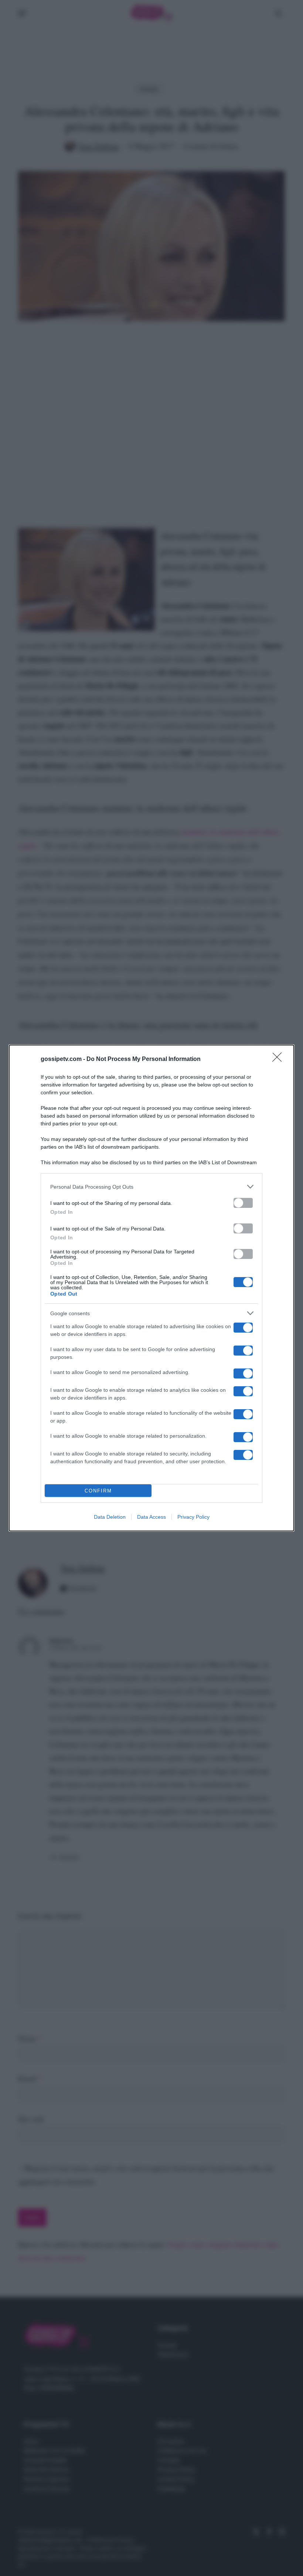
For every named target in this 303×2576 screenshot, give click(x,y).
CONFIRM (98, 1491)
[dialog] (151, 1288)
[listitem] (151, 1187)
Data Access (151, 1517)
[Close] (279, 1059)
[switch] (243, 1203)
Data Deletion (110, 1517)
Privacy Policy (193, 1517)
